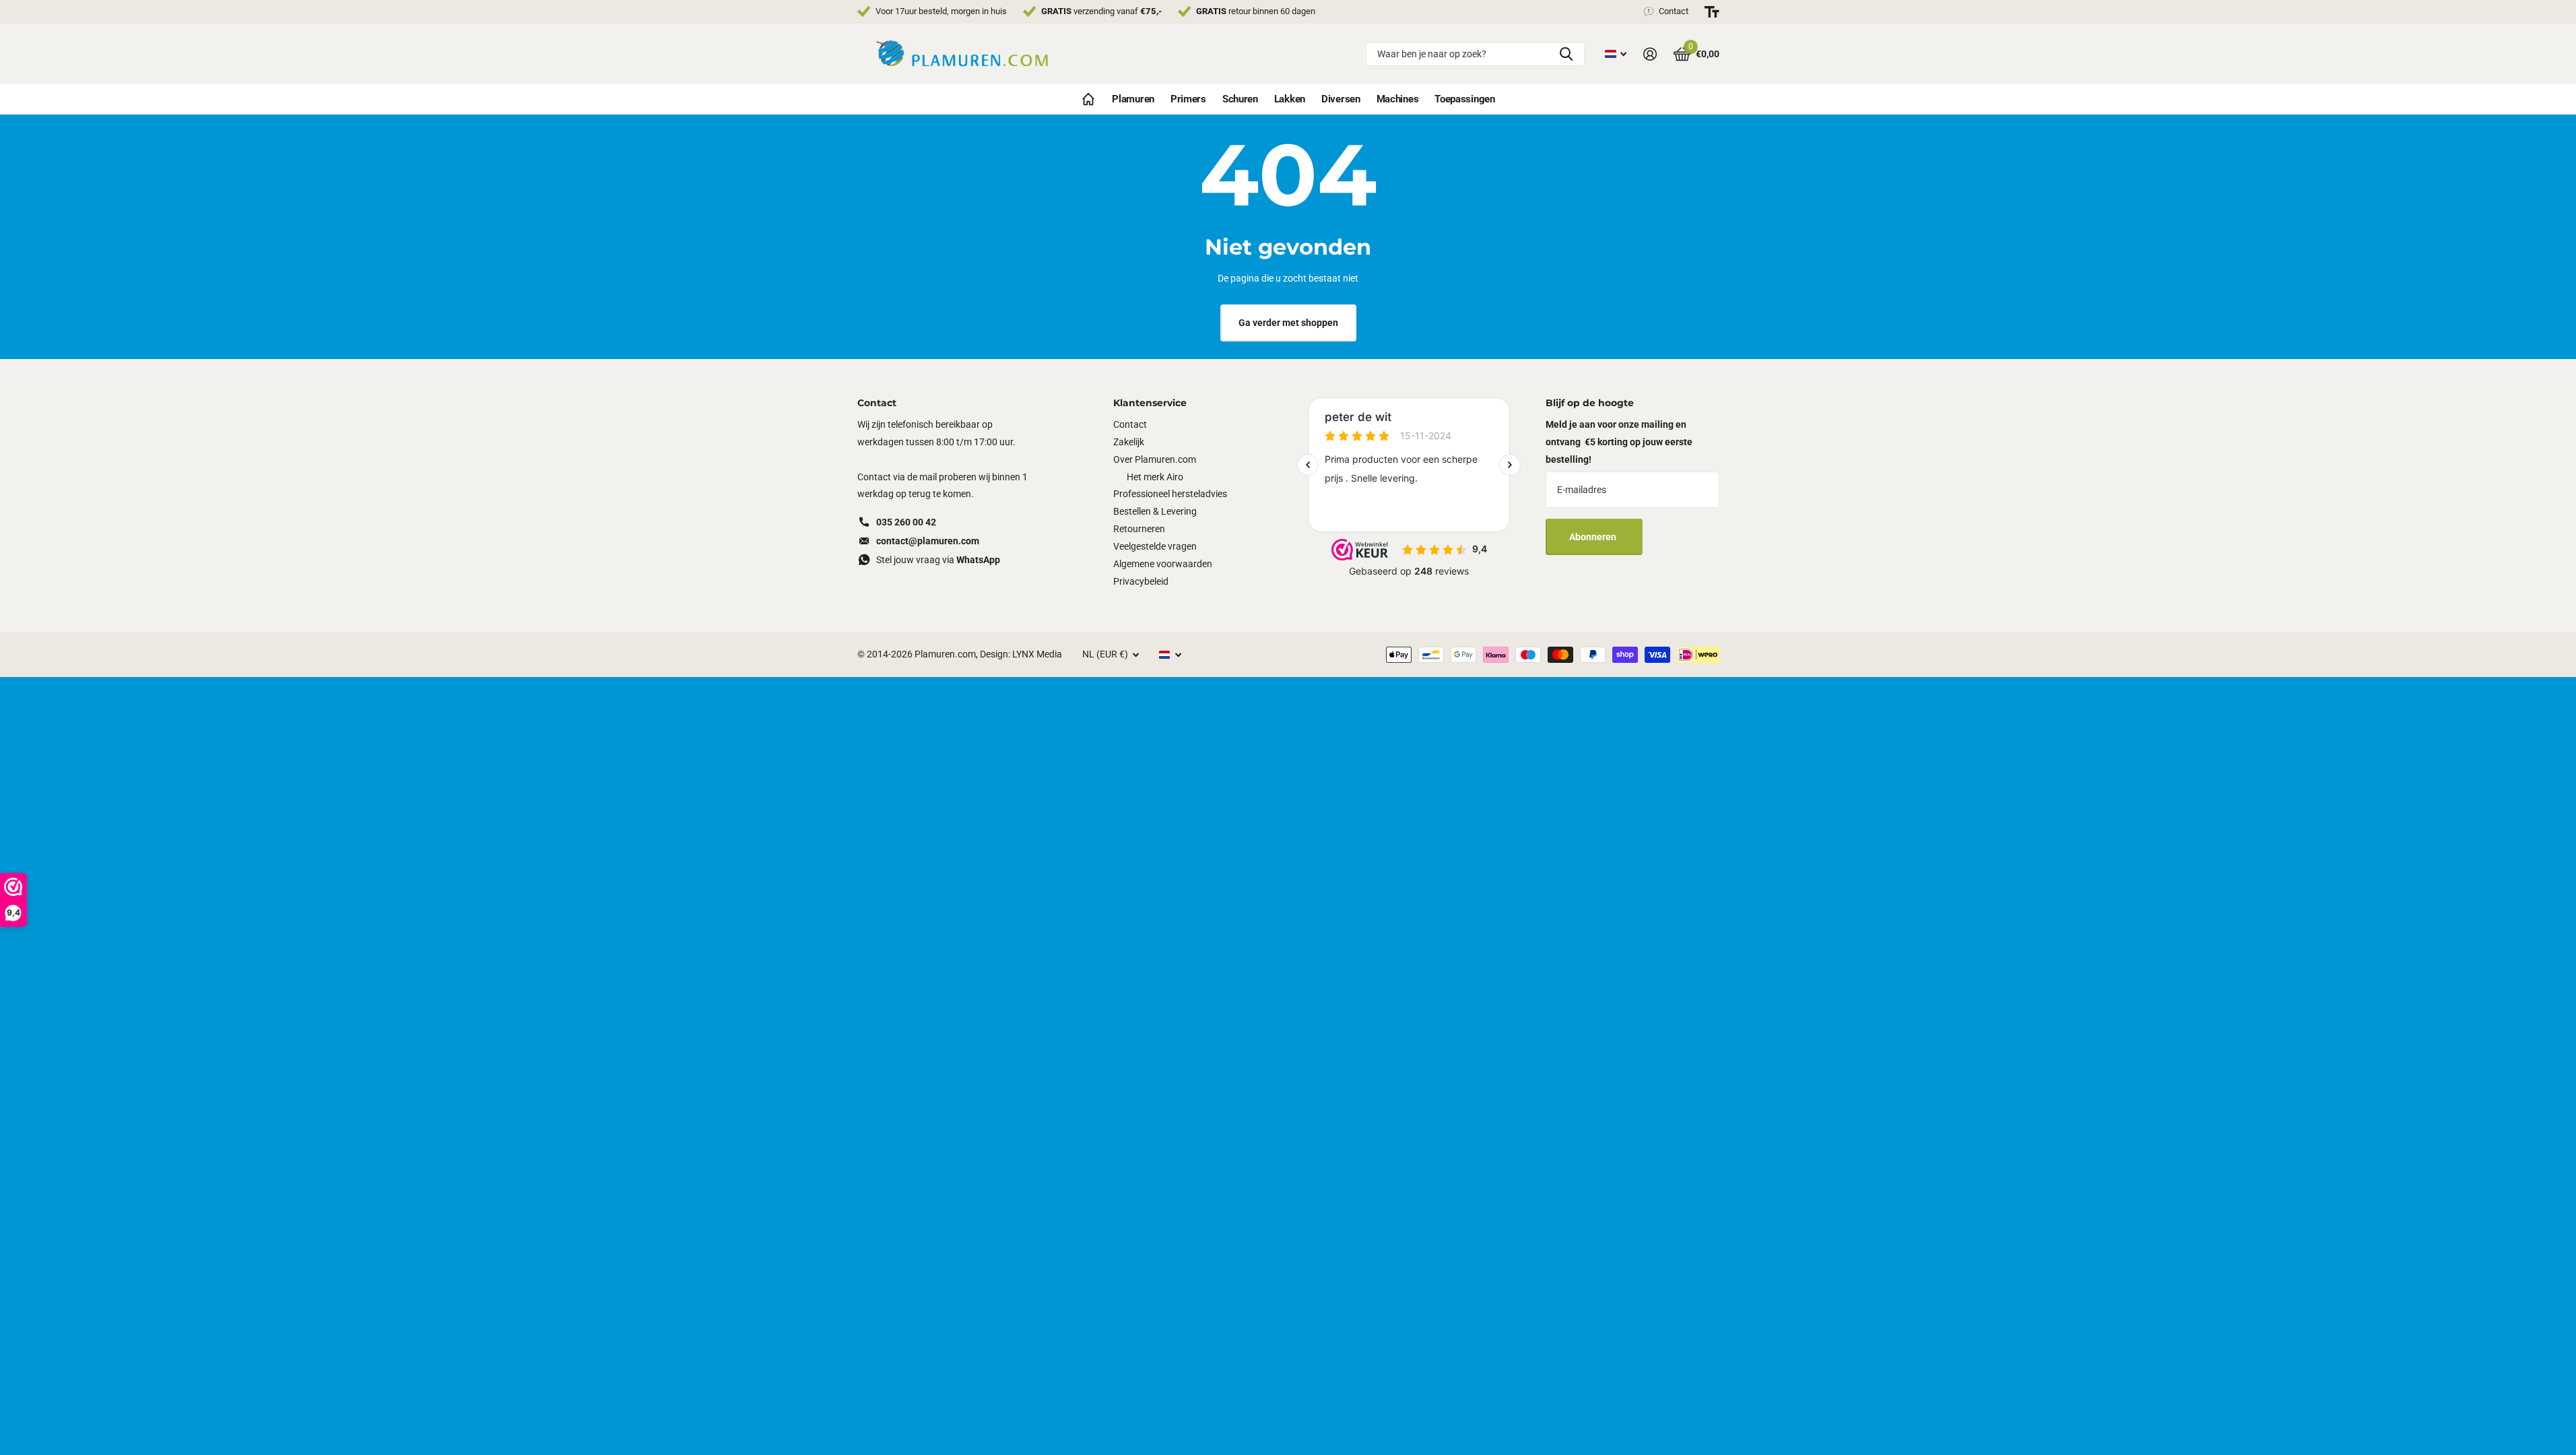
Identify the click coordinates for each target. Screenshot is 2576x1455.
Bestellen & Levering (1155, 511)
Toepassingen (1464, 99)
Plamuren (1133, 99)
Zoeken (1566, 54)
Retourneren (1139, 529)
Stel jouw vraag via (938, 560)
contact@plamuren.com (928, 541)
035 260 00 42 (906, 522)
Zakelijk (1129, 442)
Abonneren (1594, 537)
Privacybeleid (1141, 581)
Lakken (1290, 99)
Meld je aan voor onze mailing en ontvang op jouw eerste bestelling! (1619, 442)
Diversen (1341, 99)
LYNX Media (1037, 654)
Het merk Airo (1155, 477)
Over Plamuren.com (1155, 459)
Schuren (1240, 99)
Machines (1398, 99)
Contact (1130, 424)
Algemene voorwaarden (1163, 564)
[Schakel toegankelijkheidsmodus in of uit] (1712, 12)
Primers (1188, 99)
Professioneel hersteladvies (1170, 494)
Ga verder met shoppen (1288, 323)
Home (1088, 99)
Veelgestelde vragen (1155, 546)
